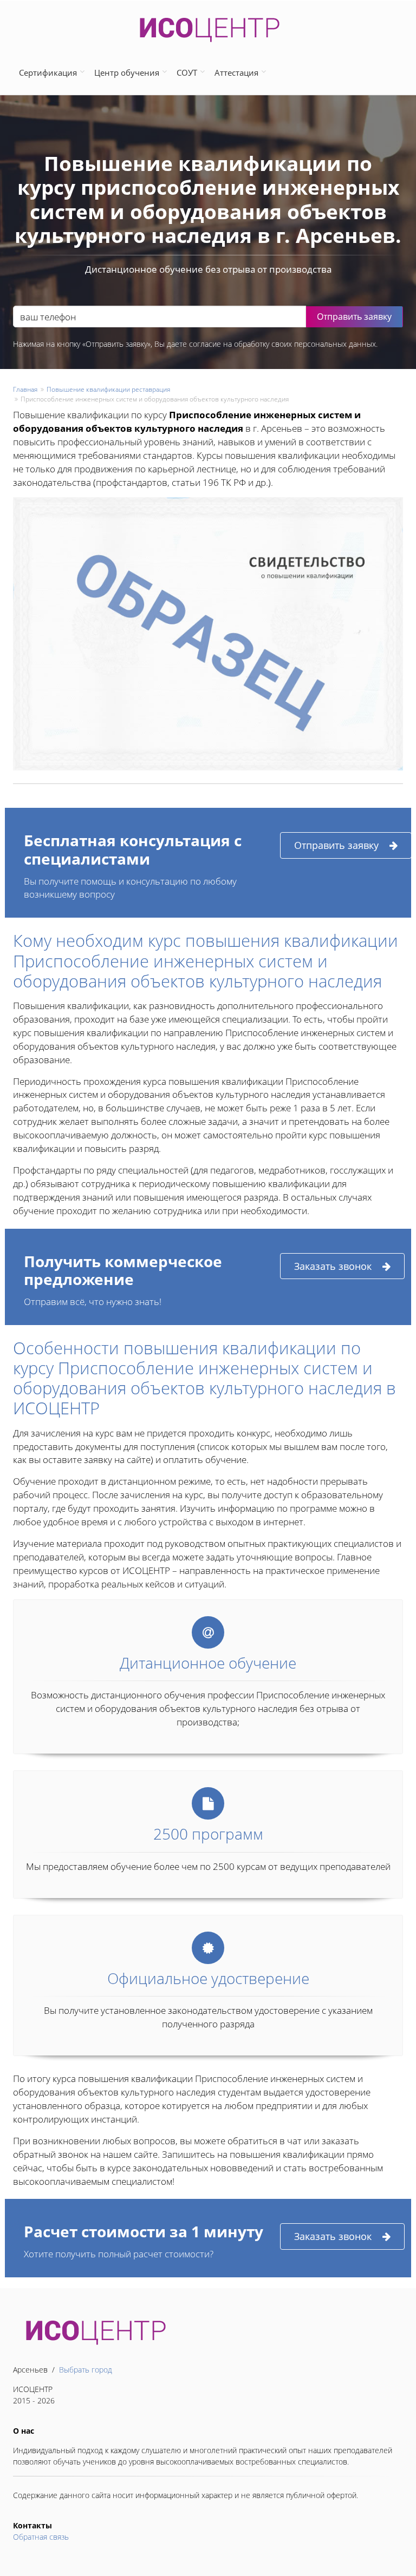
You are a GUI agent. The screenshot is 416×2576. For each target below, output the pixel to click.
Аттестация (236, 73)
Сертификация (48, 73)
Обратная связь (41, 2537)
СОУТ (187, 73)
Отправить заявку (336, 845)
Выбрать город (86, 2370)
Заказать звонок (333, 1266)
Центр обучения (127, 73)
